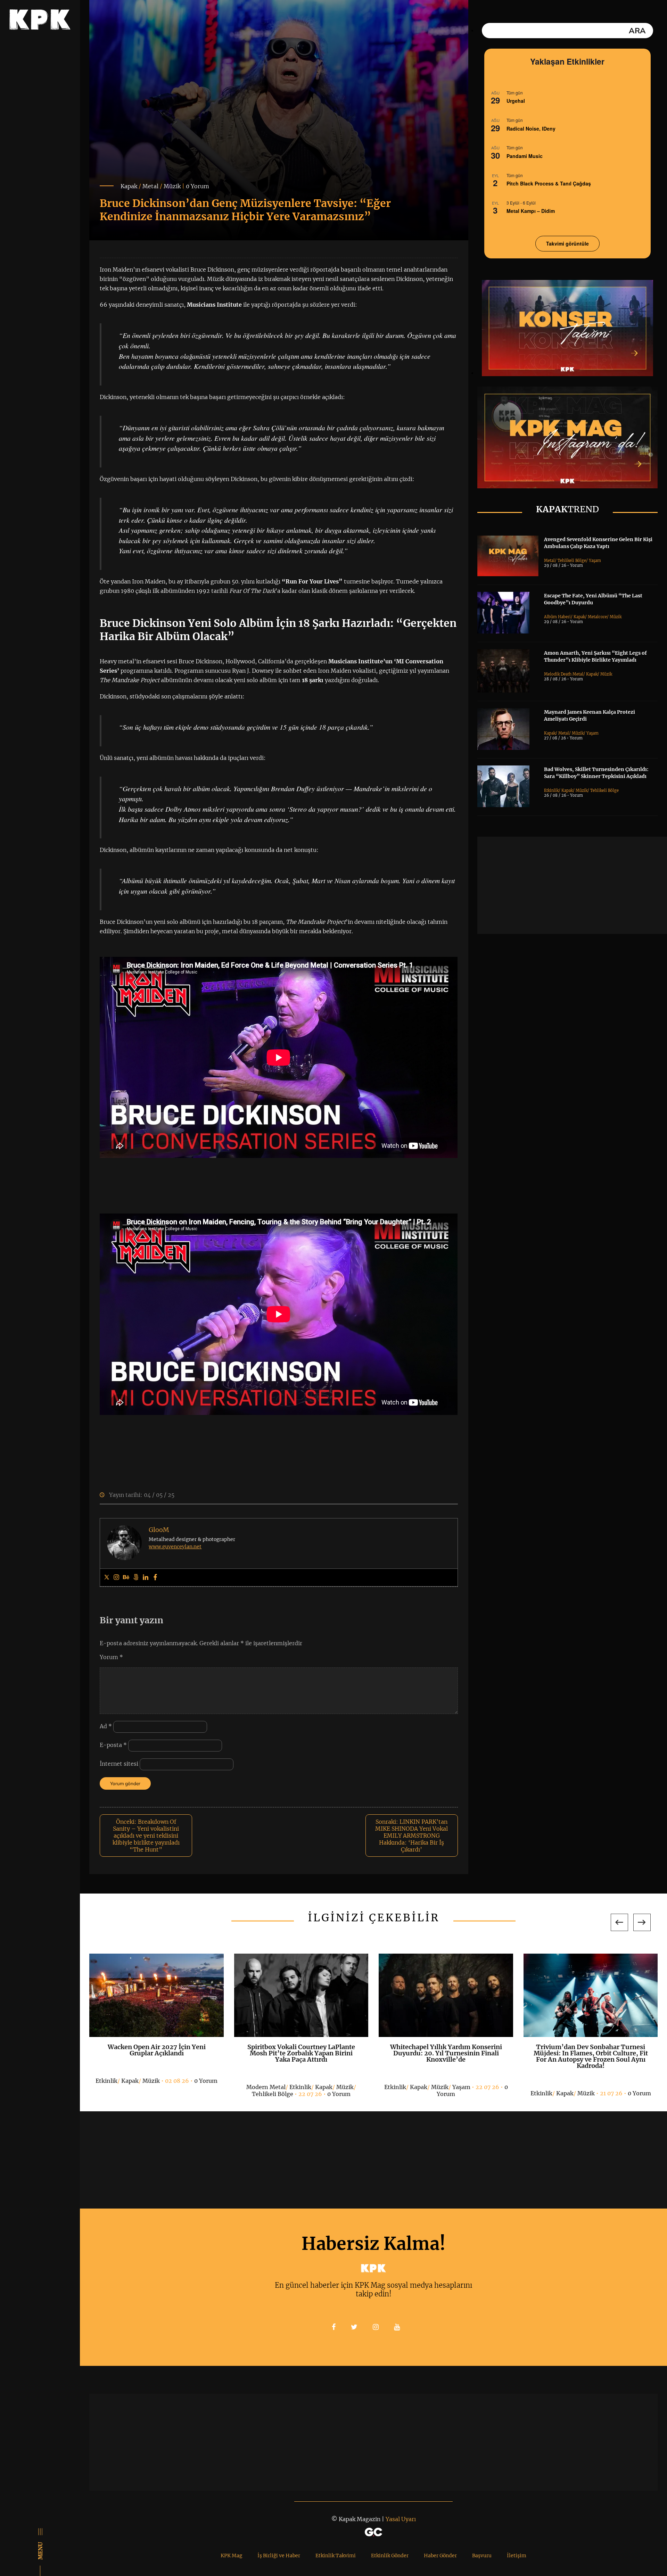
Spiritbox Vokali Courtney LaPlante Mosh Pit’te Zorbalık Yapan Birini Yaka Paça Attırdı (157, 2053)
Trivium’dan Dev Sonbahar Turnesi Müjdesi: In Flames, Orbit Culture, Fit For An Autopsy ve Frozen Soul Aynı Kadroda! (446, 2056)
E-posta (113, 1745)
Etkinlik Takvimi (336, 2556)
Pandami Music (525, 156)
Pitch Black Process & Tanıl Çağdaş (549, 183)
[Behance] (126, 1577)
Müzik (172, 186)
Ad (106, 1726)
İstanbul (563, 2087)
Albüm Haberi (557, 617)
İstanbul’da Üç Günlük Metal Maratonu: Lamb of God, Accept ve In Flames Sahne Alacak (591, 2053)
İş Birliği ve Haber (279, 2556)
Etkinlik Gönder (390, 2556)
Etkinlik (551, 790)
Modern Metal (121, 2087)
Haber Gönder (440, 2556)
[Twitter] (107, 1577)
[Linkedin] (146, 1577)
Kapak (129, 186)
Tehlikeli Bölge (572, 561)
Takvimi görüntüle (567, 243)
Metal (150, 186)
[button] (619, 1922)
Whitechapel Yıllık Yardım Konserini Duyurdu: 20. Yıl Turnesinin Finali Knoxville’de (301, 2053)
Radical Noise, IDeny (531, 129)
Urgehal (516, 101)
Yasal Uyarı (401, 2519)
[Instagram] (116, 1577)
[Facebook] (155, 1577)
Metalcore (597, 617)
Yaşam (595, 561)
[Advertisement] (572, 885)
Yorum (111, 1657)
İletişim (517, 2556)
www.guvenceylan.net (175, 1547)
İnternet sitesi (119, 1764)
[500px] (136, 1577)
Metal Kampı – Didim (531, 211)
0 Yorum (197, 186)
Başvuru (482, 2556)
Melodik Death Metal (564, 674)
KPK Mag (231, 2556)
